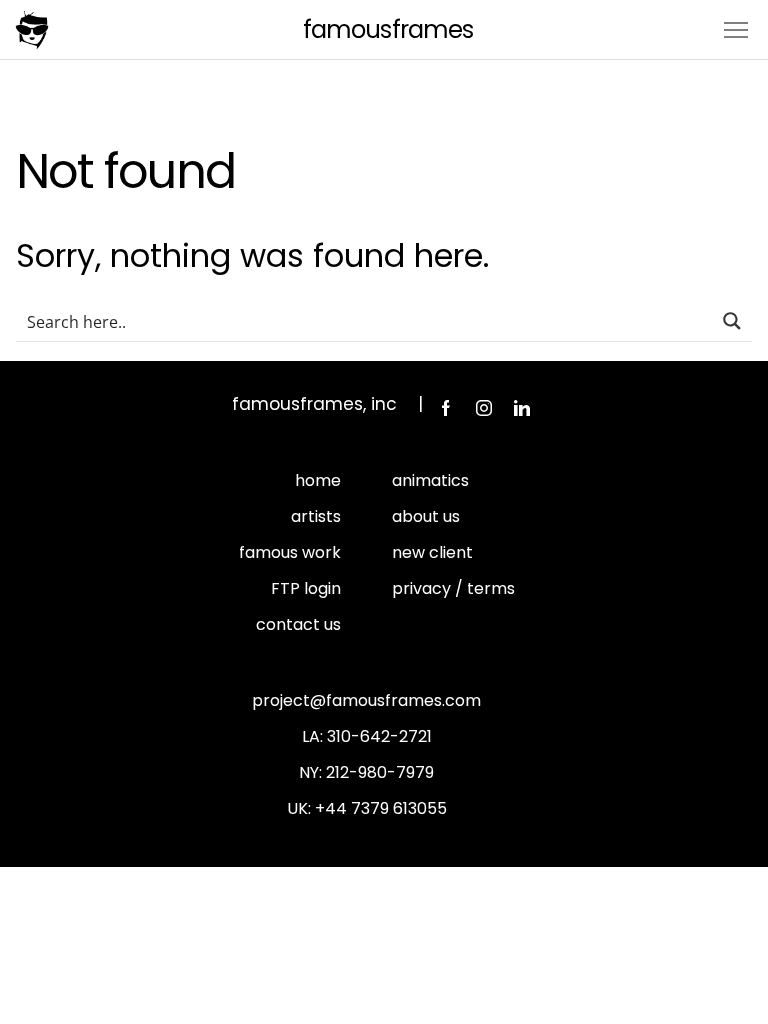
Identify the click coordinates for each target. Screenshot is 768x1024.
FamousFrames (387, 29)
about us (426, 516)
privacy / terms (453, 588)
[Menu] (736, 28)
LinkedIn (522, 408)
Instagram (484, 408)
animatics (430, 480)
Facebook (446, 408)
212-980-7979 (380, 772)
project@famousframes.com (366, 700)
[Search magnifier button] (732, 321)
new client (432, 552)
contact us (298, 624)
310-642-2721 (379, 736)
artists (316, 516)
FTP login (306, 588)
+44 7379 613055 (381, 808)
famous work (290, 552)
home (318, 480)
